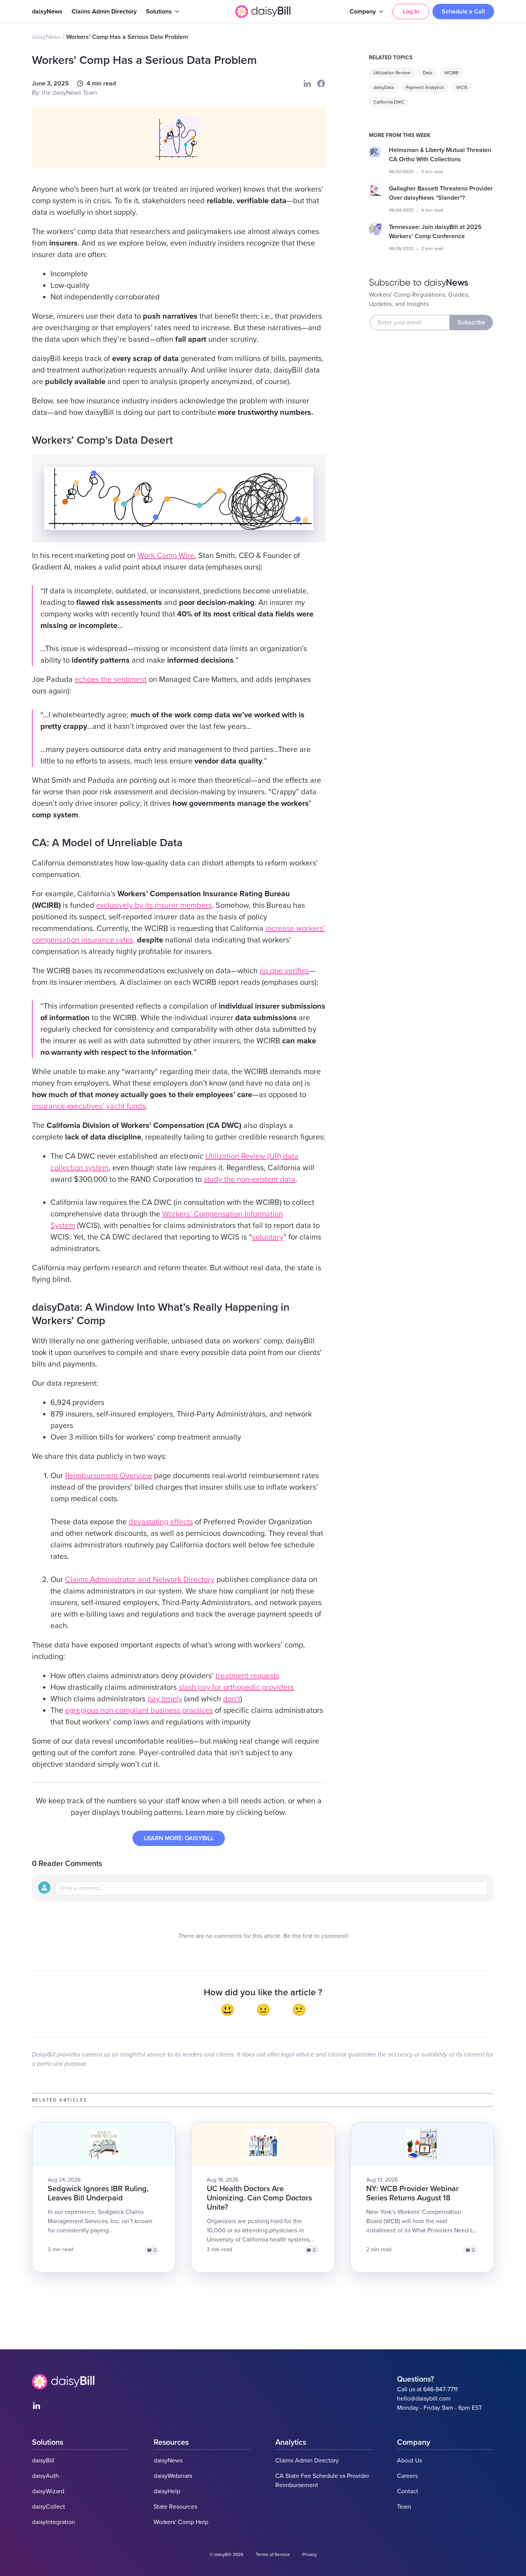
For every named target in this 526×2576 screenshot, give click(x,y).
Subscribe (471, 322)
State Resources (175, 2507)
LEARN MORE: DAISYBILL (179, 1838)
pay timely (165, 1699)
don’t (232, 1699)
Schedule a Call (463, 12)
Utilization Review (392, 73)
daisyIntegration (54, 2522)
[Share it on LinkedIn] (307, 84)
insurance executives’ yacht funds (89, 1106)
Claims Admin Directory (104, 12)
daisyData (384, 87)
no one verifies (284, 971)
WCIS (462, 87)
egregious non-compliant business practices (139, 1711)
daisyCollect (49, 2507)
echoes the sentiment (111, 680)
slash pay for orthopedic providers (236, 1687)
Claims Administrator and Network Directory (140, 1580)
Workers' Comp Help (181, 2522)
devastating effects (161, 1522)
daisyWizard (48, 2491)
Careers (407, 2476)
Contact (408, 2491)
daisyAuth (45, 2476)
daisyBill (43, 2461)
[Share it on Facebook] (321, 84)
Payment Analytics (425, 87)
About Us (410, 2461)
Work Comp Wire (166, 556)
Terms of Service (273, 2554)
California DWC (389, 102)
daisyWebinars (173, 2476)
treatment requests (247, 1676)
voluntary (268, 1237)
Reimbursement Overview (109, 1476)
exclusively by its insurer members (154, 905)
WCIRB (451, 73)
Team (404, 2507)
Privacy (310, 2554)
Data (427, 73)
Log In (411, 12)
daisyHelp (167, 2491)
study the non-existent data (250, 1179)
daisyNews (47, 12)
